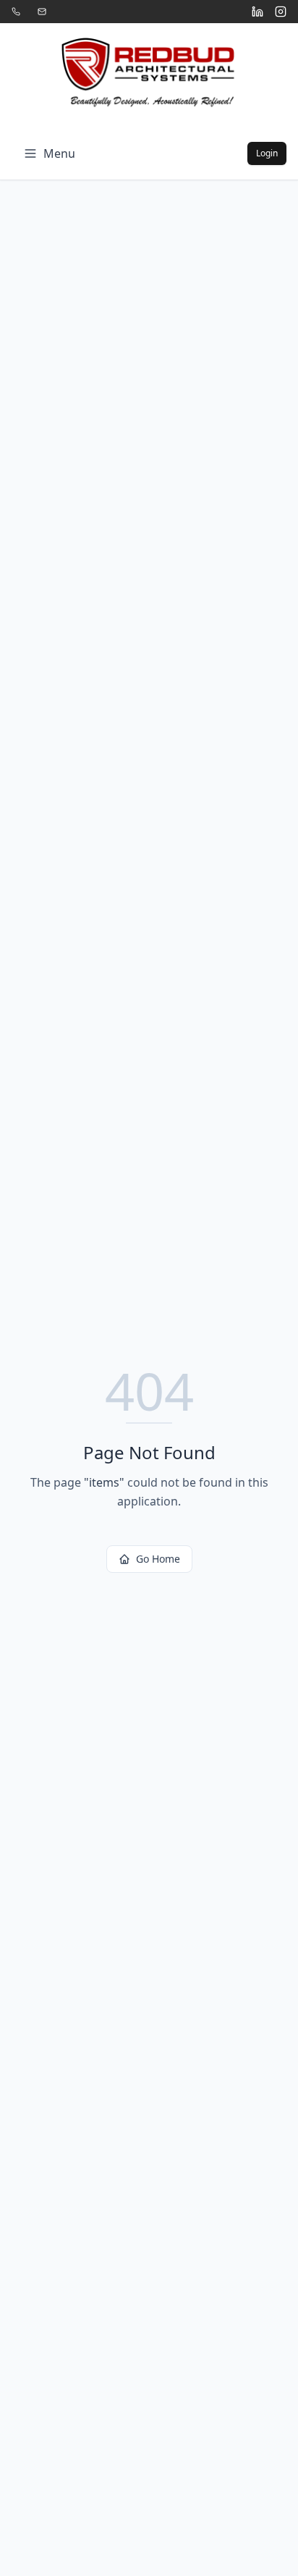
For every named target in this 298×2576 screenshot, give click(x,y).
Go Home (158, 1559)
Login (267, 153)
